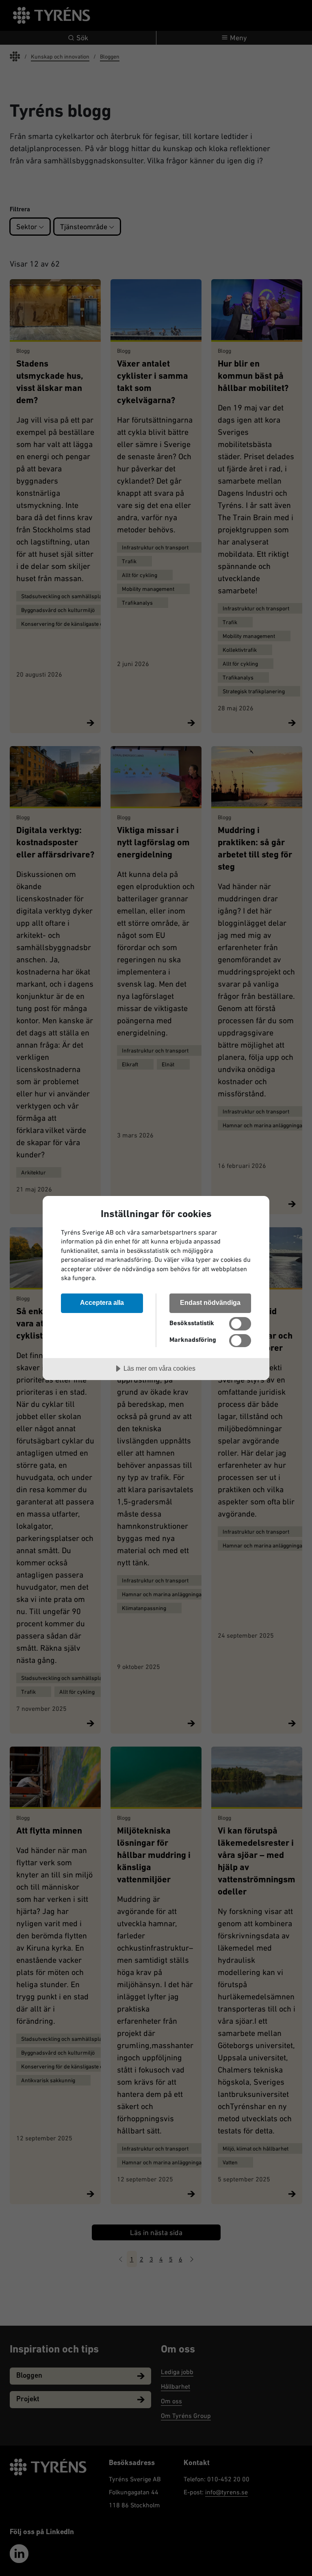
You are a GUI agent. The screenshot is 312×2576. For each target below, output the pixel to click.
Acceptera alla (102, 1302)
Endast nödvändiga (210, 1302)
